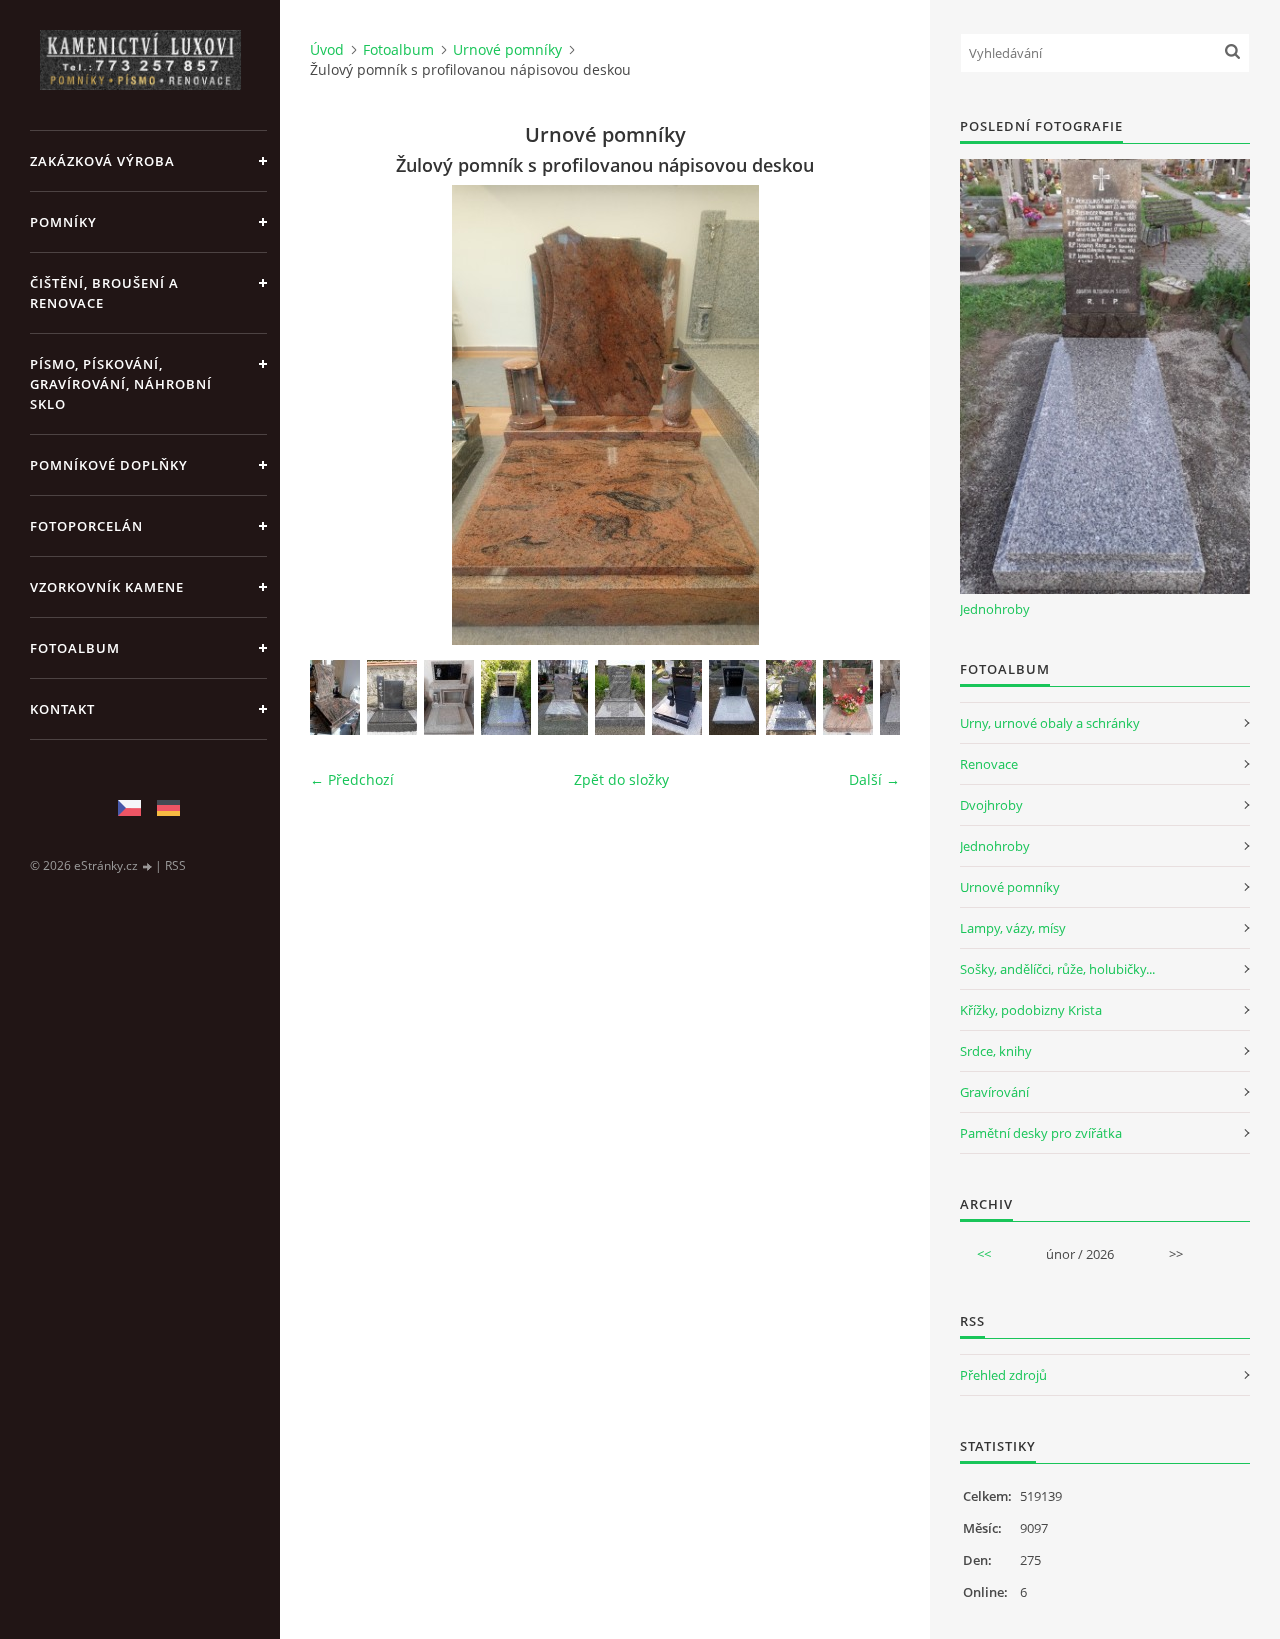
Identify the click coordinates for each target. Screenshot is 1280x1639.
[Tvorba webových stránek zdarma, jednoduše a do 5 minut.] (148, 866)
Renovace (989, 764)
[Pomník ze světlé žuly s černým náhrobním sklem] (506, 697)
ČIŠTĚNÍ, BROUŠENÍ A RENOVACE (104, 293)
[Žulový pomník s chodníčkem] (791, 697)
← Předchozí (352, 779)
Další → (874, 779)
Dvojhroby (991, 805)
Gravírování (994, 1092)
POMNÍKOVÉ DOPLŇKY (109, 465)
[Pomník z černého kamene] (677, 697)
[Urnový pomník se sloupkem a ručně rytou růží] (848, 697)
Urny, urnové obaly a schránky (1050, 723)
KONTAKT (62, 709)
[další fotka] (867, 415)
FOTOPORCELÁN (86, 526)
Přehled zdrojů (1003, 1375)
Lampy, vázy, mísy (1013, 928)
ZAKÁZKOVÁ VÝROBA (102, 161)
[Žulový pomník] (392, 697)
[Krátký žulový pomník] (620, 697)
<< (984, 1254)
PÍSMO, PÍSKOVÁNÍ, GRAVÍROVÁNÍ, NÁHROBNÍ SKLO (121, 384)
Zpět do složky (621, 779)
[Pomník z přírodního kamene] (335, 697)
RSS (175, 865)
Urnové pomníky (507, 49)
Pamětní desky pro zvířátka (1041, 1133)
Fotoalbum (75, 648)
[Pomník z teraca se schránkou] (449, 697)
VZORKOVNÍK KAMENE (107, 587)
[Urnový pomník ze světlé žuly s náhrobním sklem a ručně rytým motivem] (734, 697)
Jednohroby (995, 609)
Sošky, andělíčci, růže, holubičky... (1057, 969)
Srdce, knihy (996, 1051)
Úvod (327, 49)
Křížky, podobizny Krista (1031, 1010)
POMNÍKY (63, 222)
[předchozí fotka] (342, 415)
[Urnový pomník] (563, 697)
